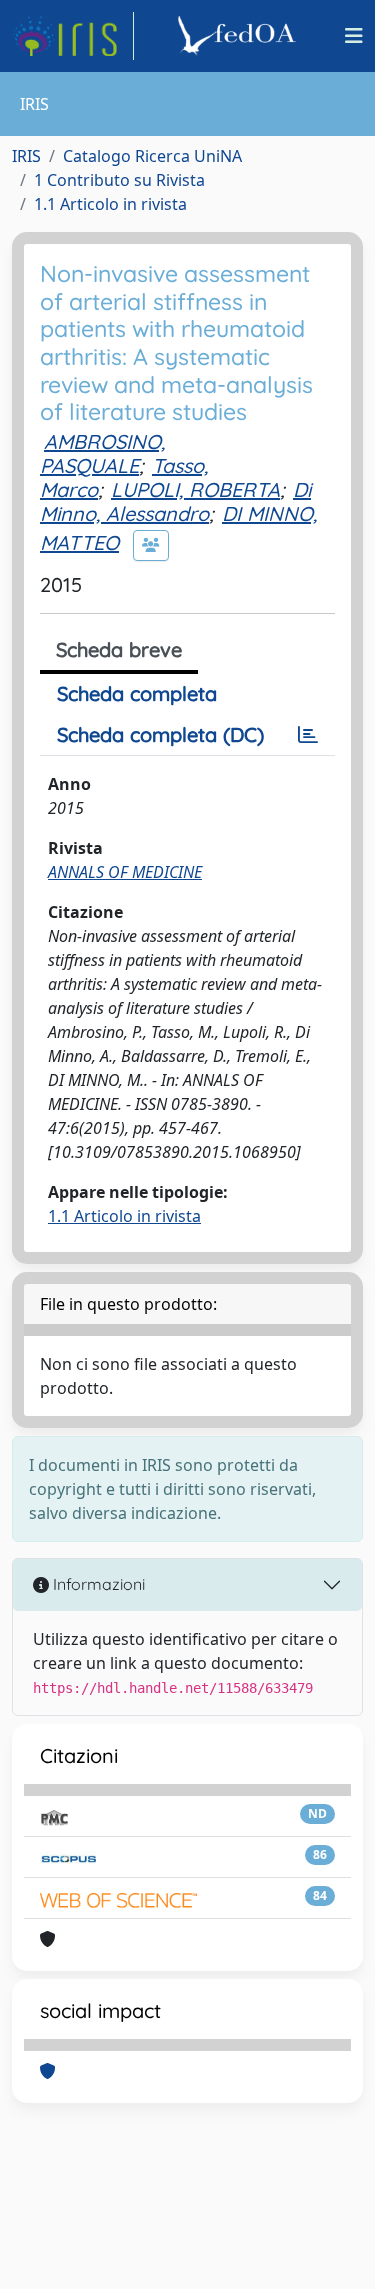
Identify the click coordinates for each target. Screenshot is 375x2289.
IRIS (26, 156)
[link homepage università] (240, 36)
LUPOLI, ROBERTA (195, 489)
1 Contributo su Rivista (119, 180)
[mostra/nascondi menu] (354, 36)
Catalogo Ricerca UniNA (152, 156)
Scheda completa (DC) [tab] (160, 734)
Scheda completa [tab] (137, 693)
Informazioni (97, 1584)
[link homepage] (73, 36)
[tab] (308, 735)
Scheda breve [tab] (119, 649)
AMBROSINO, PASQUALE (102, 453)
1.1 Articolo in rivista (110, 204)
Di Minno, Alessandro (175, 501)
